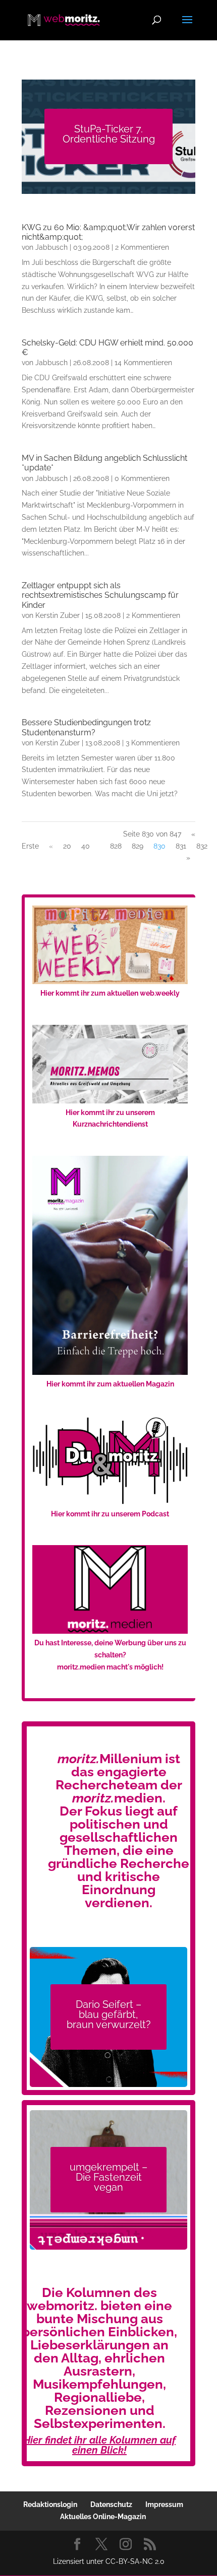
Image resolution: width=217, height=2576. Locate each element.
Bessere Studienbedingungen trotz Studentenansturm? (86, 727)
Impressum (164, 2504)
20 (67, 846)
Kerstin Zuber (58, 615)
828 (116, 846)
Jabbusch (51, 247)
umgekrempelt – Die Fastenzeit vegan (108, 2177)
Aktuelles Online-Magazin (103, 2517)
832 (202, 846)
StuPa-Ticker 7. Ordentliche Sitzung (109, 134)
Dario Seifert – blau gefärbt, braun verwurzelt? (109, 2014)
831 (181, 846)
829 (138, 846)
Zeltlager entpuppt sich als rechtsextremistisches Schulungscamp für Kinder (100, 595)
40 (86, 846)
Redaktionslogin (50, 2504)
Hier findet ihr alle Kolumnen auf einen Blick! (99, 2445)
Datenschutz (111, 2504)
